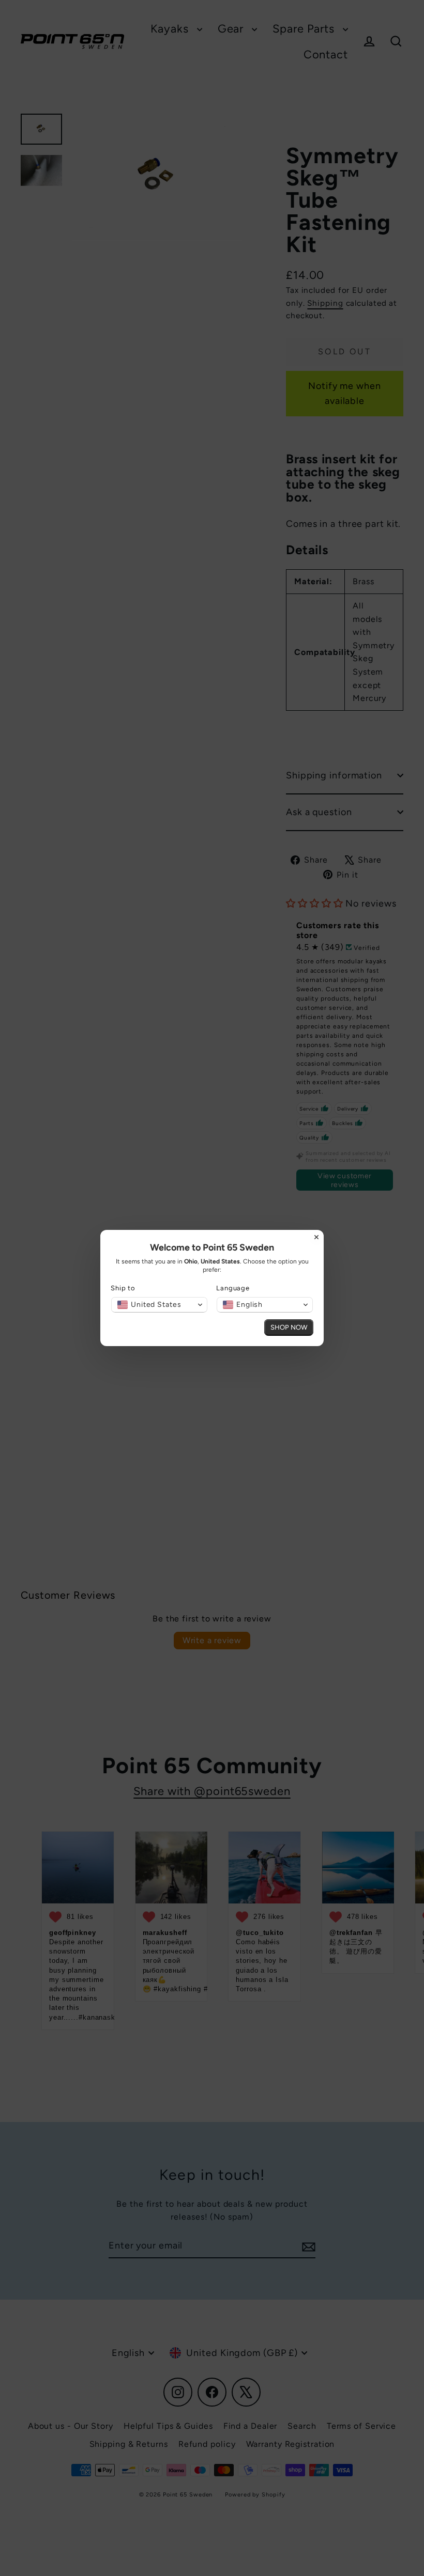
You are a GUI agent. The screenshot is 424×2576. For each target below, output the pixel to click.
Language (233, 1288)
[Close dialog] (316, 1237)
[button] (159, 1305)
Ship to (123, 1288)
